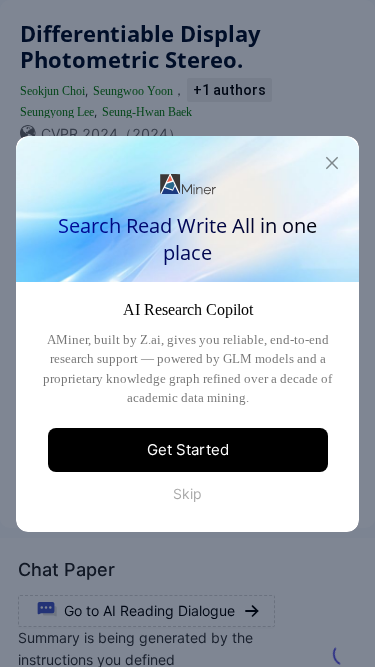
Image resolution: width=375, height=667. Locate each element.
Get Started (188, 449)
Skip (187, 493)
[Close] (332, 163)
